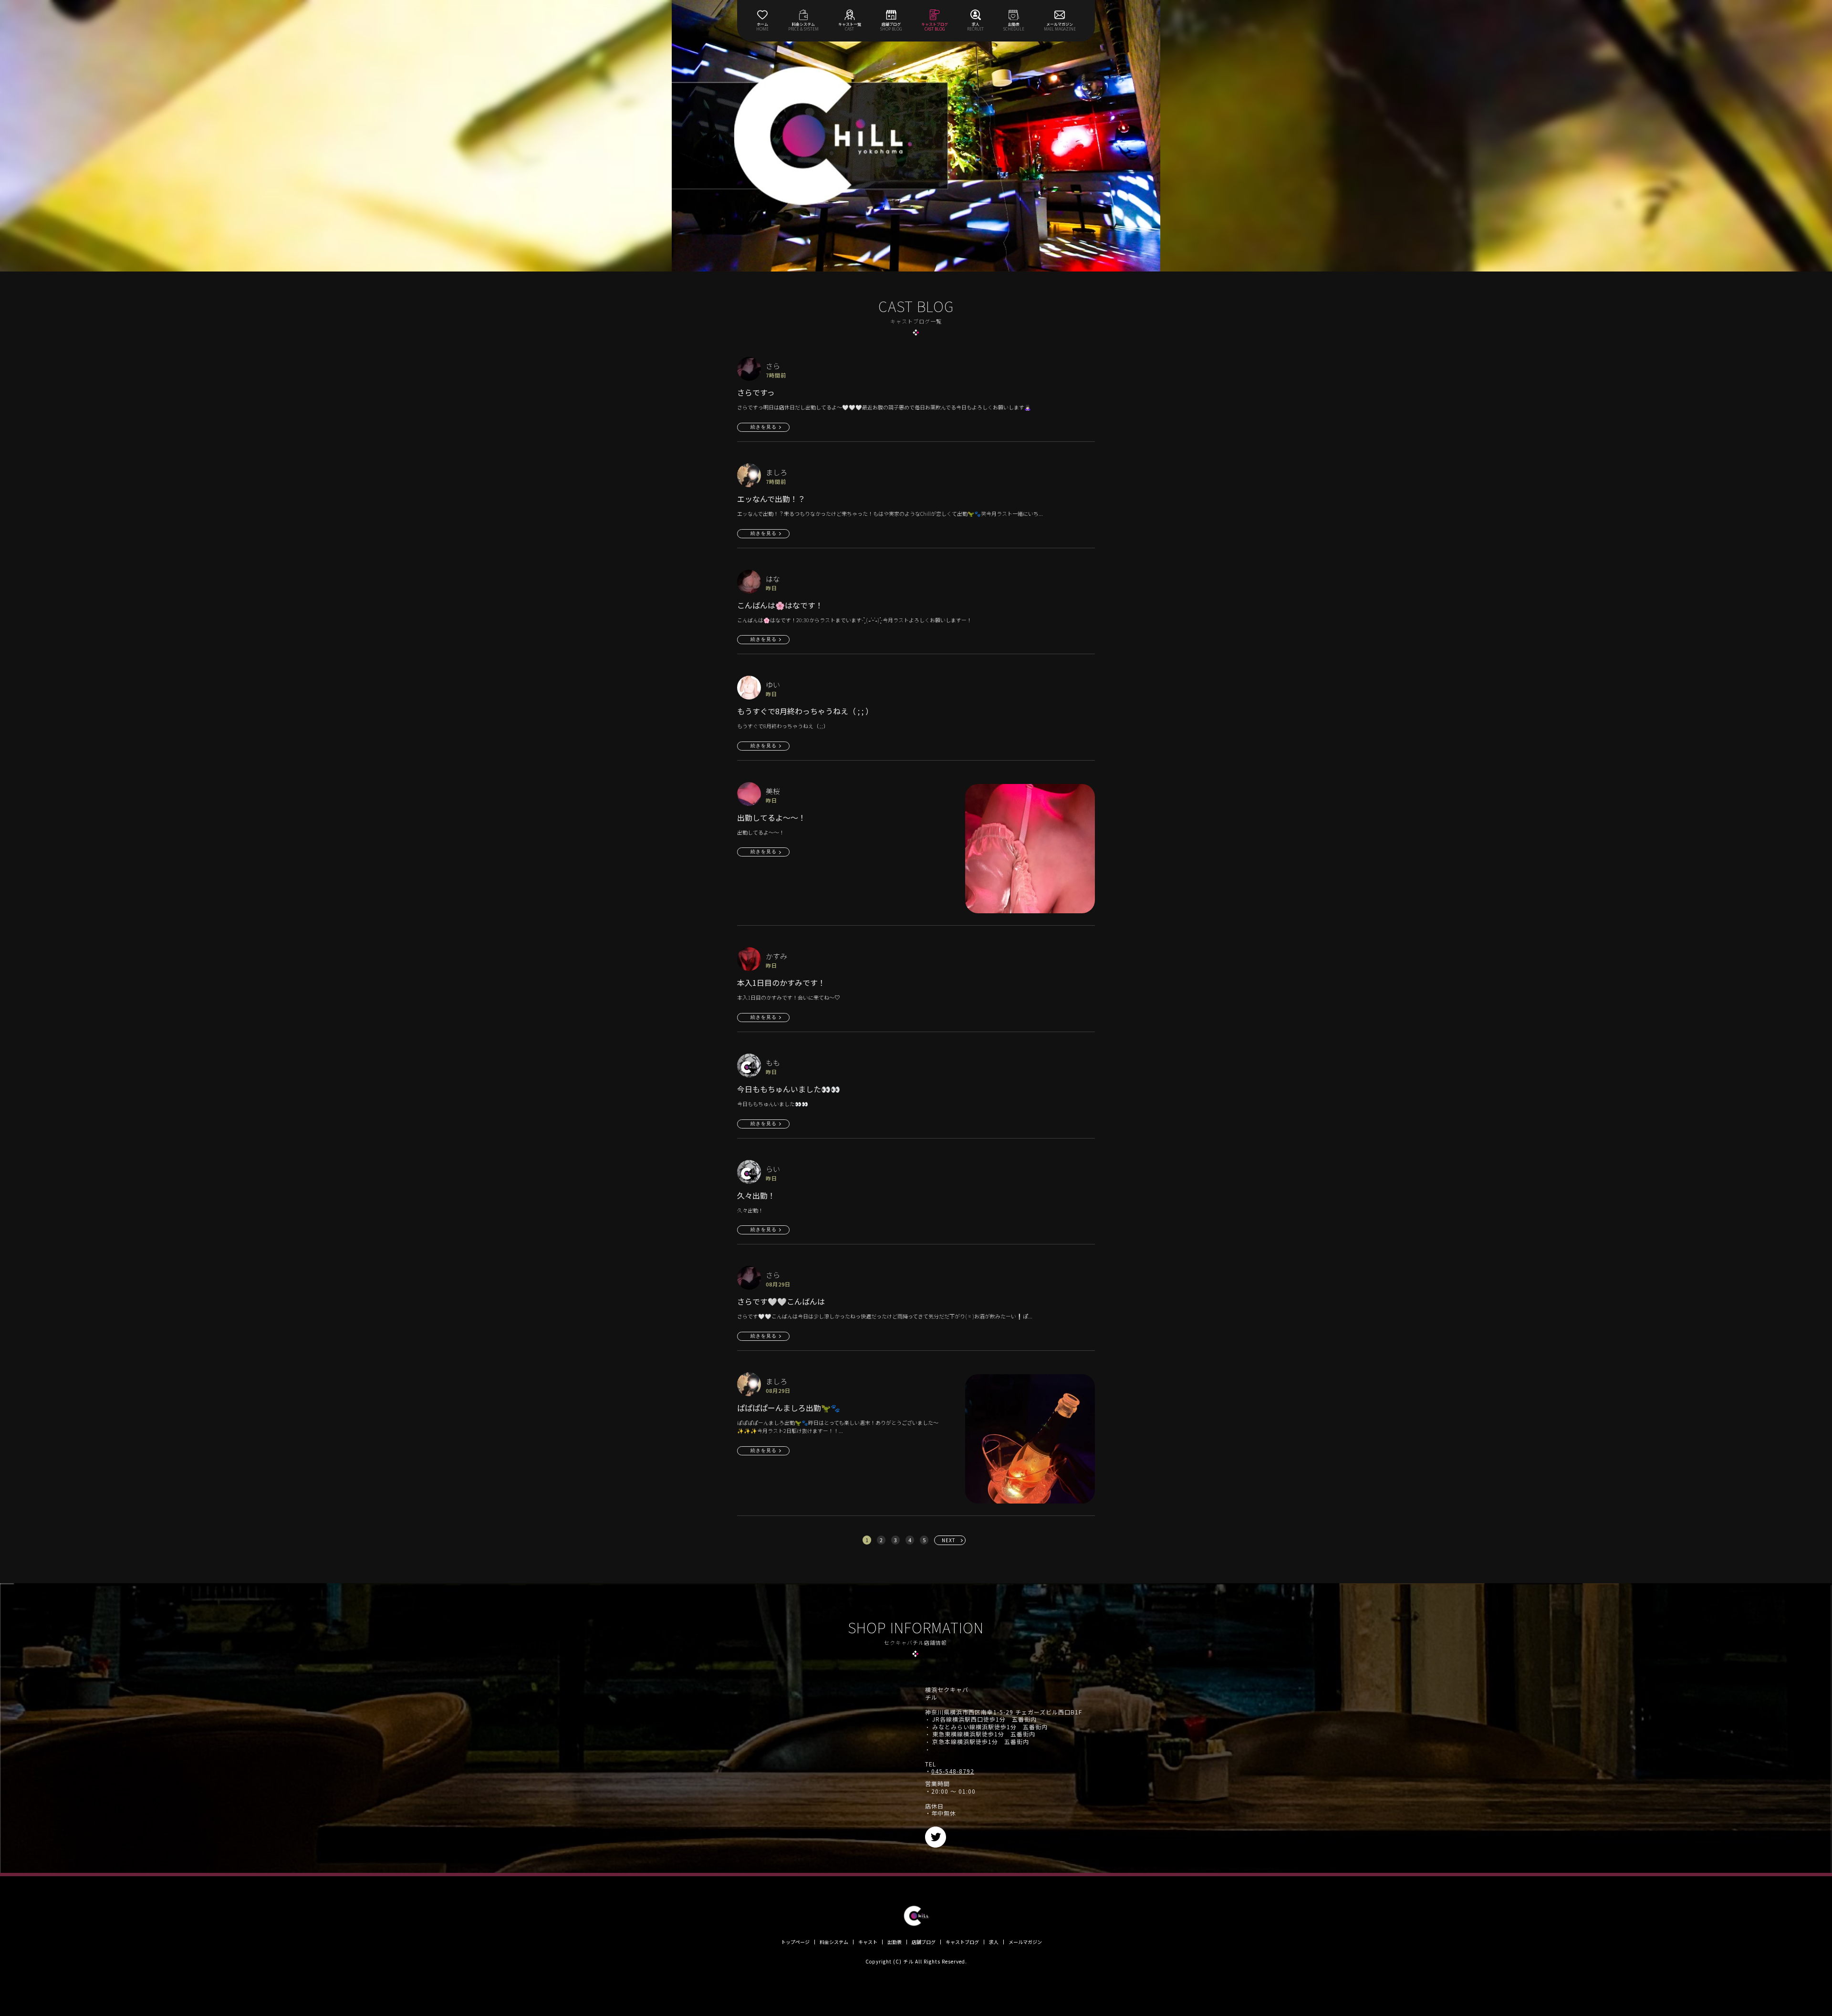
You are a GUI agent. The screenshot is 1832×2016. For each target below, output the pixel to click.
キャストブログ (962, 1942)
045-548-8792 (953, 1771)
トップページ (795, 1942)
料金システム (834, 1942)
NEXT (949, 1540)
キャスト (868, 1942)
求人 (994, 1942)
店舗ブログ (924, 1942)
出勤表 (895, 1942)
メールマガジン (1025, 1942)
